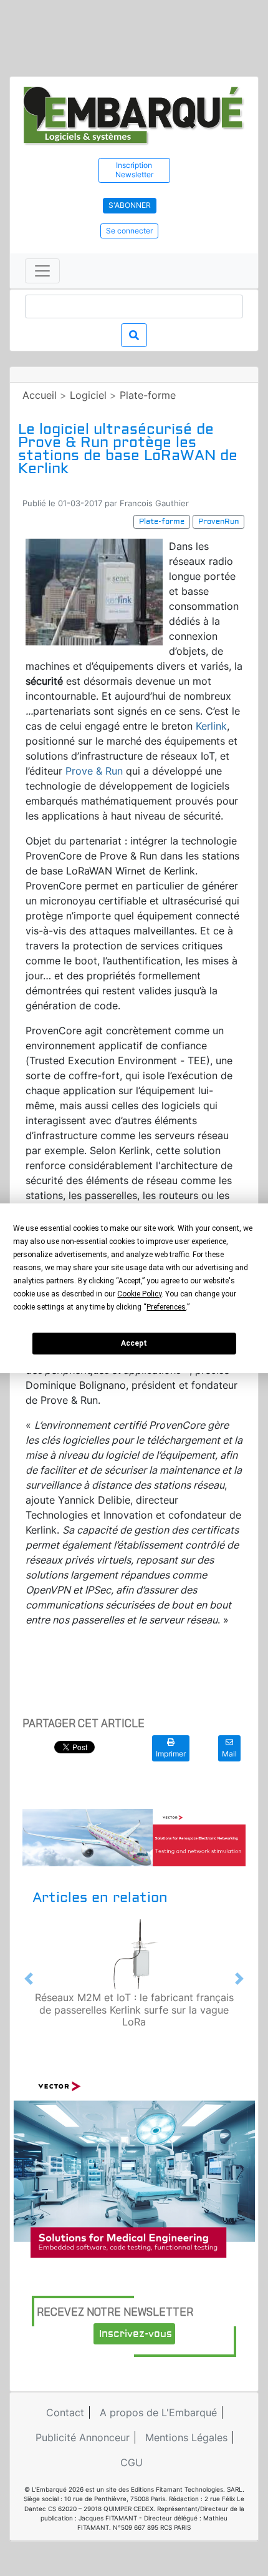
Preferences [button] (166, 1307)
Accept (134, 1343)
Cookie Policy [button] (139, 1294)
